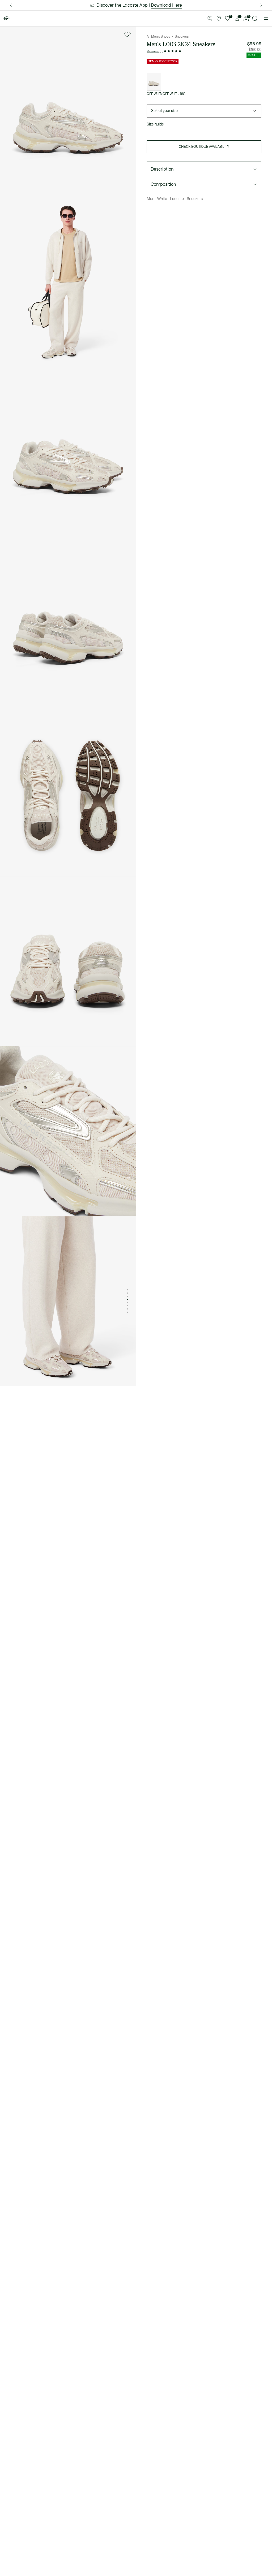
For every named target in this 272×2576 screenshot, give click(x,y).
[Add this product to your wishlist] (127, 34)
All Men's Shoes (158, 37)
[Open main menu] (266, 19)
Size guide (155, 124)
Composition (163, 184)
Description (162, 169)
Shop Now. (165, 5)
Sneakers (182, 37)
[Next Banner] (261, 5)
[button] (210, 19)
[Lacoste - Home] (7, 18)
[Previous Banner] (11, 5)
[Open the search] (255, 18)
